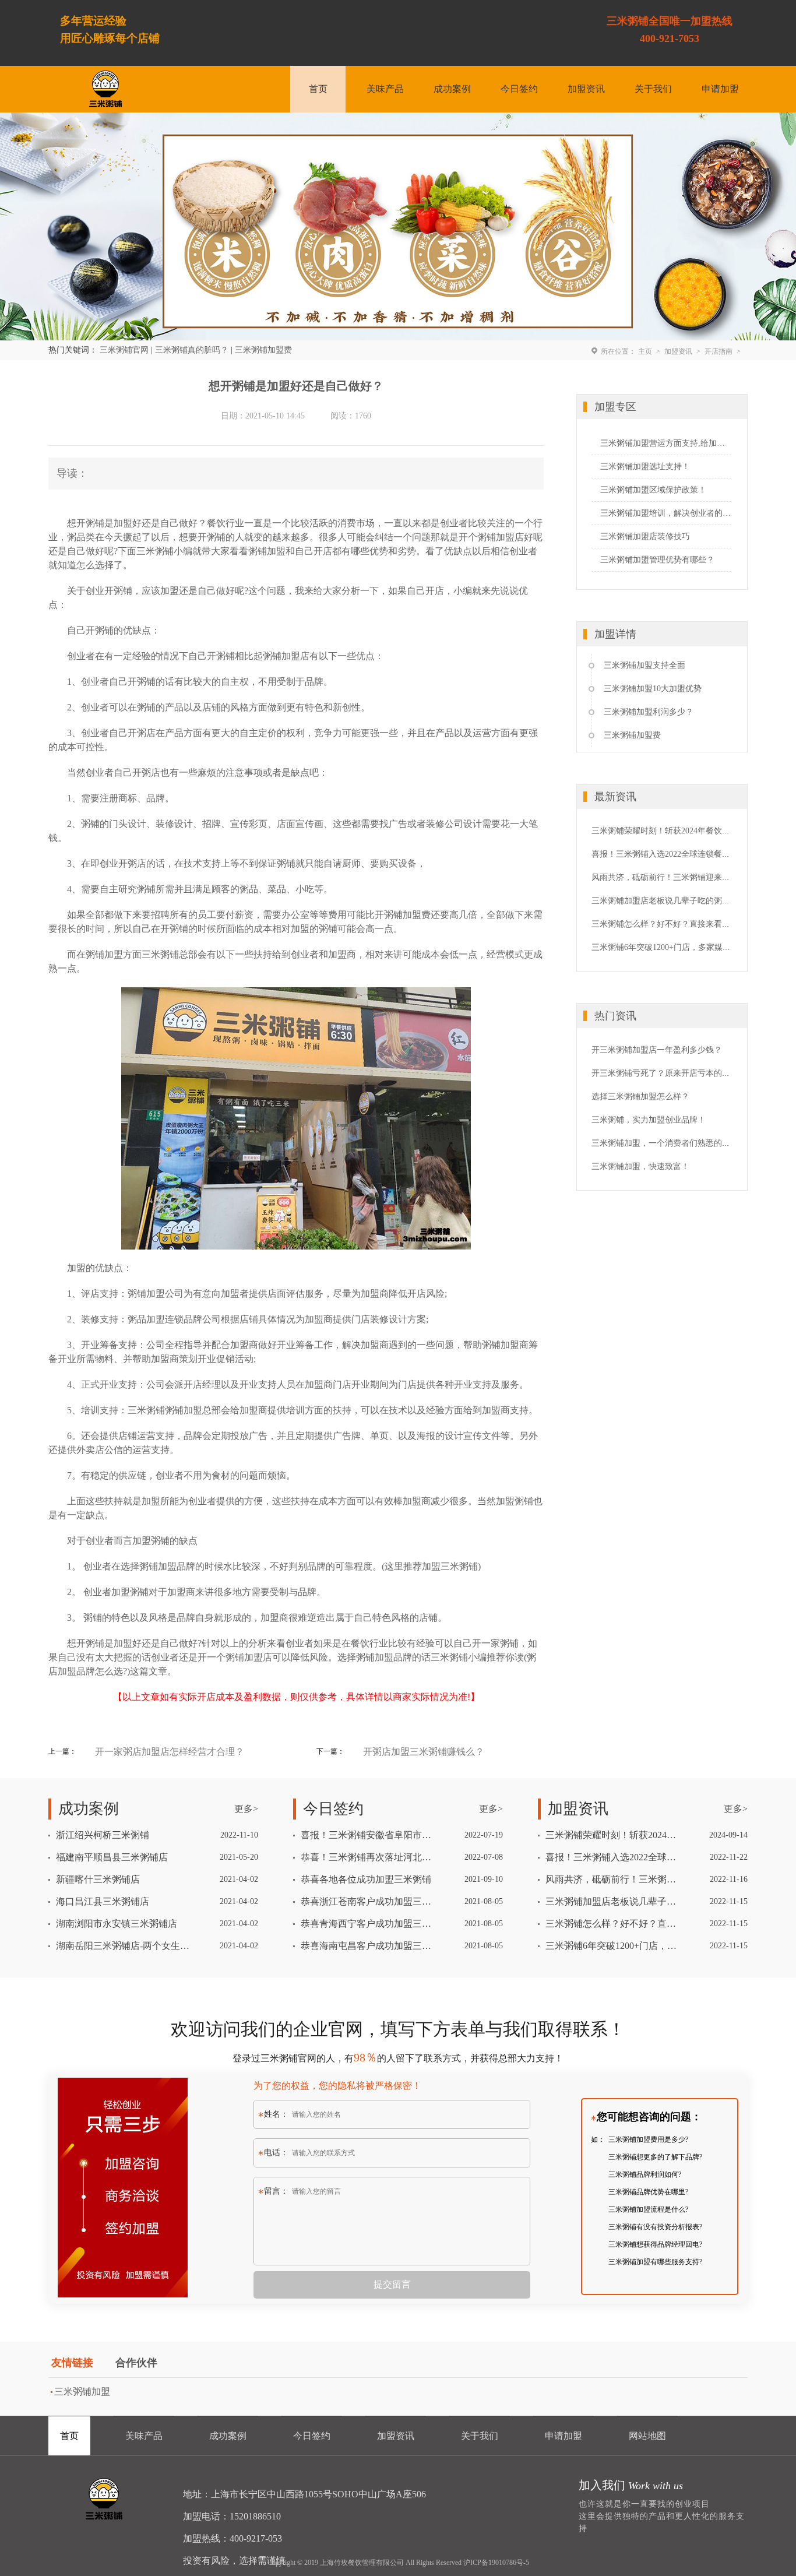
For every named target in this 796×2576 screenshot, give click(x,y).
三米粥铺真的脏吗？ (192, 350)
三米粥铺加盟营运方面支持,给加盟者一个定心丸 (666, 443)
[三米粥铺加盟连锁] (105, 2499)
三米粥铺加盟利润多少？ (649, 712)
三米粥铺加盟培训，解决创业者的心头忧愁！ (666, 513)
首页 (318, 89)
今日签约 (519, 89)
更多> (246, 1809)
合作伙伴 (136, 2363)
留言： (276, 2191)
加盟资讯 (586, 89)
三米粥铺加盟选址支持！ (645, 467)
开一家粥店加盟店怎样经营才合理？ (170, 1752)
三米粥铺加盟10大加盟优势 (653, 689)
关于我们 (653, 89)
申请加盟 (720, 89)
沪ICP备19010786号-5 (496, 2563)
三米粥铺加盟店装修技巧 (645, 536)
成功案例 (452, 89)
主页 (645, 351)
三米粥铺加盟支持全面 (644, 665)
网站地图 (647, 2436)
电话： (276, 2153)
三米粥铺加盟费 (263, 350)
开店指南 (718, 351)
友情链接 (72, 2363)
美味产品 (385, 89)
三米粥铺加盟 (82, 2392)
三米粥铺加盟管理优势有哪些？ (657, 560)
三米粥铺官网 (124, 350)
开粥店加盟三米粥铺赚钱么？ (424, 1752)
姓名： (276, 2114)
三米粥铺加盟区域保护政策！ (653, 490)
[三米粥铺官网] (105, 89)
